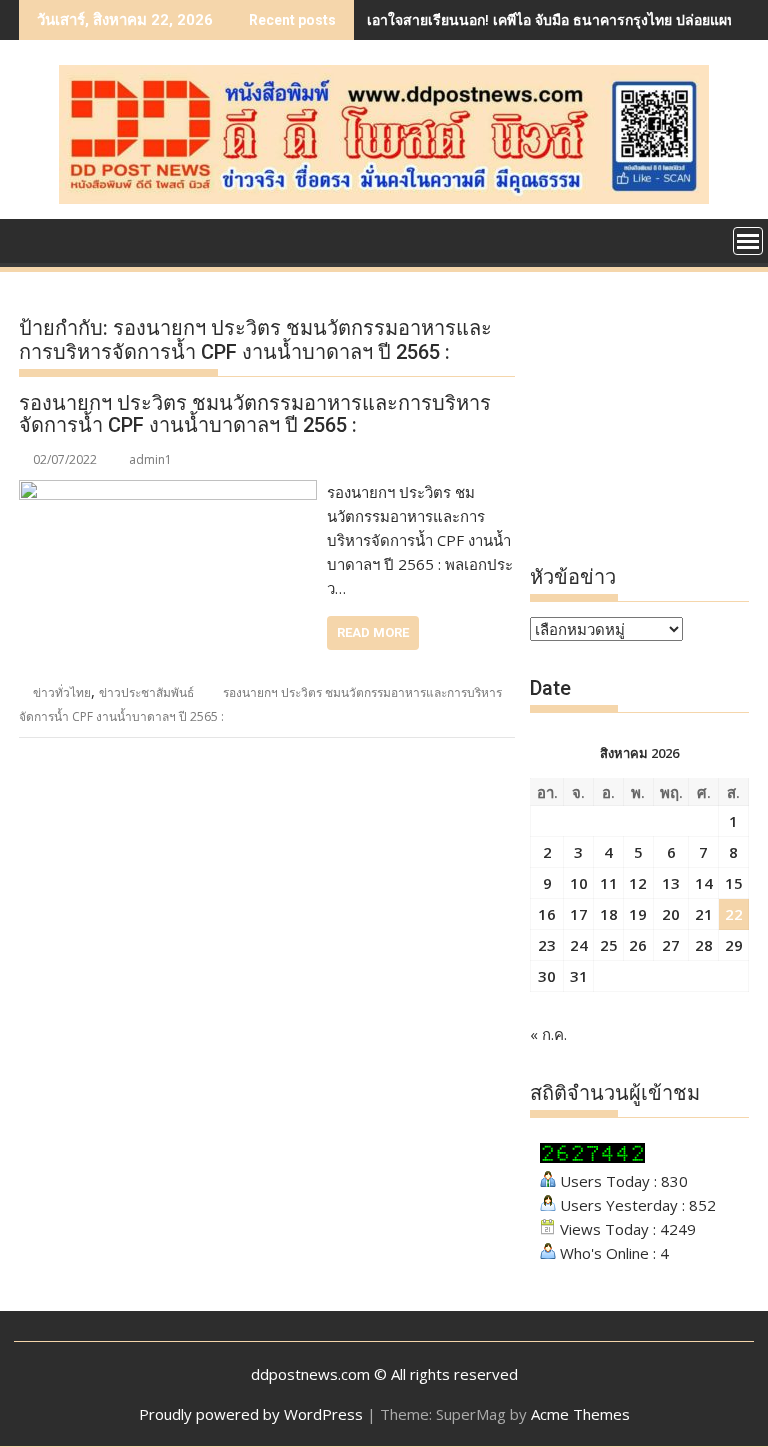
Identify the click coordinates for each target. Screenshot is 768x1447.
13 (671, 883)
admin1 (150, 459)
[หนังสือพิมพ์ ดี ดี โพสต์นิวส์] (38, 239)
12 (638, 883)
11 (609, 883)
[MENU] (748, 241)
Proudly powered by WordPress (251, 1414)
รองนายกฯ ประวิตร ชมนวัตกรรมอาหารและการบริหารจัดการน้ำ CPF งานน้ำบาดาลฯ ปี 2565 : (255, 414)
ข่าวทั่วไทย (62, 692)
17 (579, 914)
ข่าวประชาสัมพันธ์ (146, 692)
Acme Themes (580, 1414)
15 (734, 883)
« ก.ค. (548, 1034)
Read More (373, 632)
